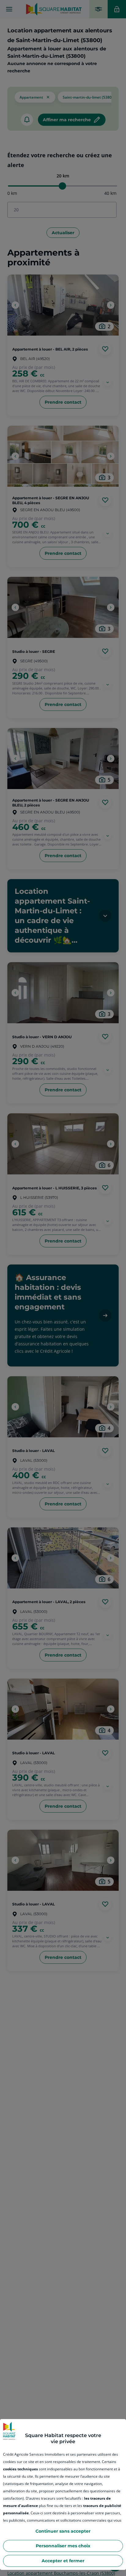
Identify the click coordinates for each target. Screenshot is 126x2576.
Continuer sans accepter (63, 2531)
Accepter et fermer (63, 2561)
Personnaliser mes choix (63, 2546)
